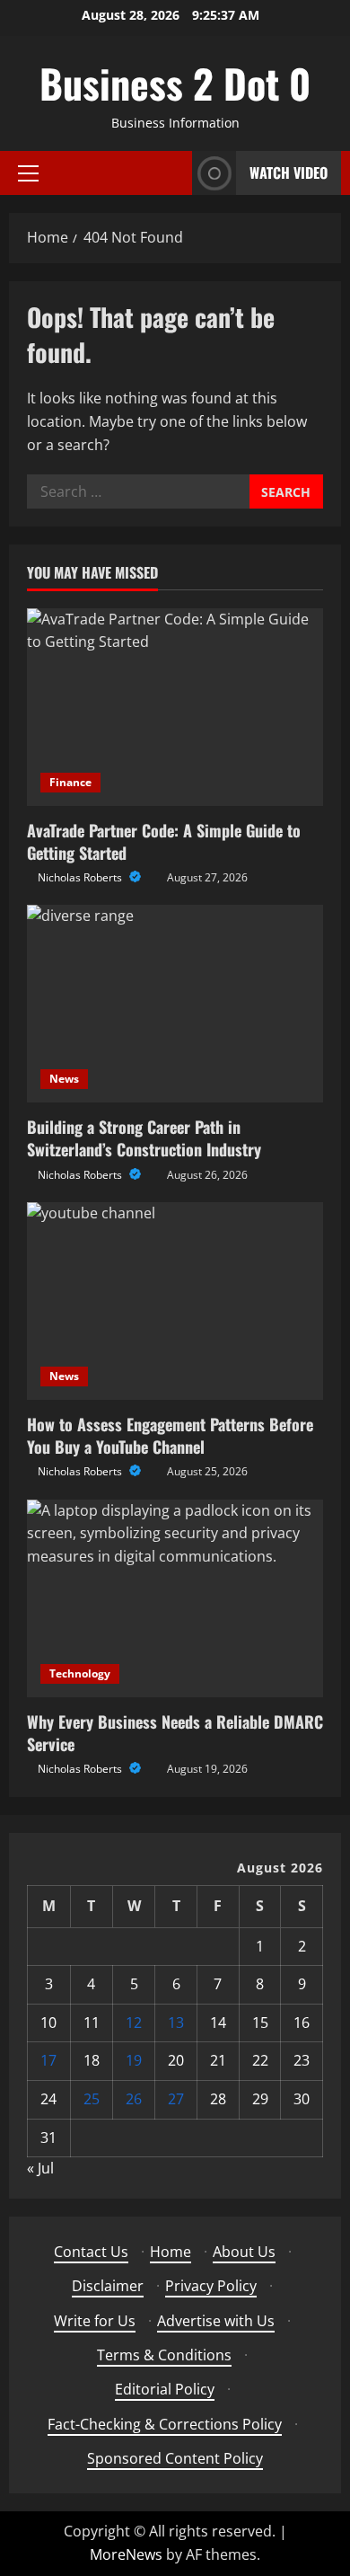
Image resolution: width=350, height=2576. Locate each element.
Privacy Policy (211, 2286)
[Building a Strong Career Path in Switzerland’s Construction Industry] (175, 1004)
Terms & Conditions (164, 2355)
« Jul (40, 2168)
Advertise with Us (216, 2321)
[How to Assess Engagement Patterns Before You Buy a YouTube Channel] (175, 1301)
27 (176, 2099)
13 (176, 2023)
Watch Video (289, 173)
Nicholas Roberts (81, 877)
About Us (244, 2252)
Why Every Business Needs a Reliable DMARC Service (175, 1733)
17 (48, 2060)
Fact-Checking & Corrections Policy (165, 2424)
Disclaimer (108, 2286)
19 (134, 2060)
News (64, 1079)
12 (134, 2023)
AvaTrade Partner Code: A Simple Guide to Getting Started (164, 841)
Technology (80, 1673)
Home (171, 2252)
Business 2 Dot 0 (175, 83)
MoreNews (126, 2554)
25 (92, 2099)
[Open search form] (173, 173)
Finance (70, 782)
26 (134, 2099)
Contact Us (91, 2252)
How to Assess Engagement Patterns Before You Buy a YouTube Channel (170, 1435)
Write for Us (95, 2321)
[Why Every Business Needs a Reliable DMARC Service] (175, 1598)
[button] (28, 173)
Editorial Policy (165, 2389)
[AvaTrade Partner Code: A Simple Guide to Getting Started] (175, 707)
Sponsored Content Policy (175, 2458)
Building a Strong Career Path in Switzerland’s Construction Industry (144, 1138)
